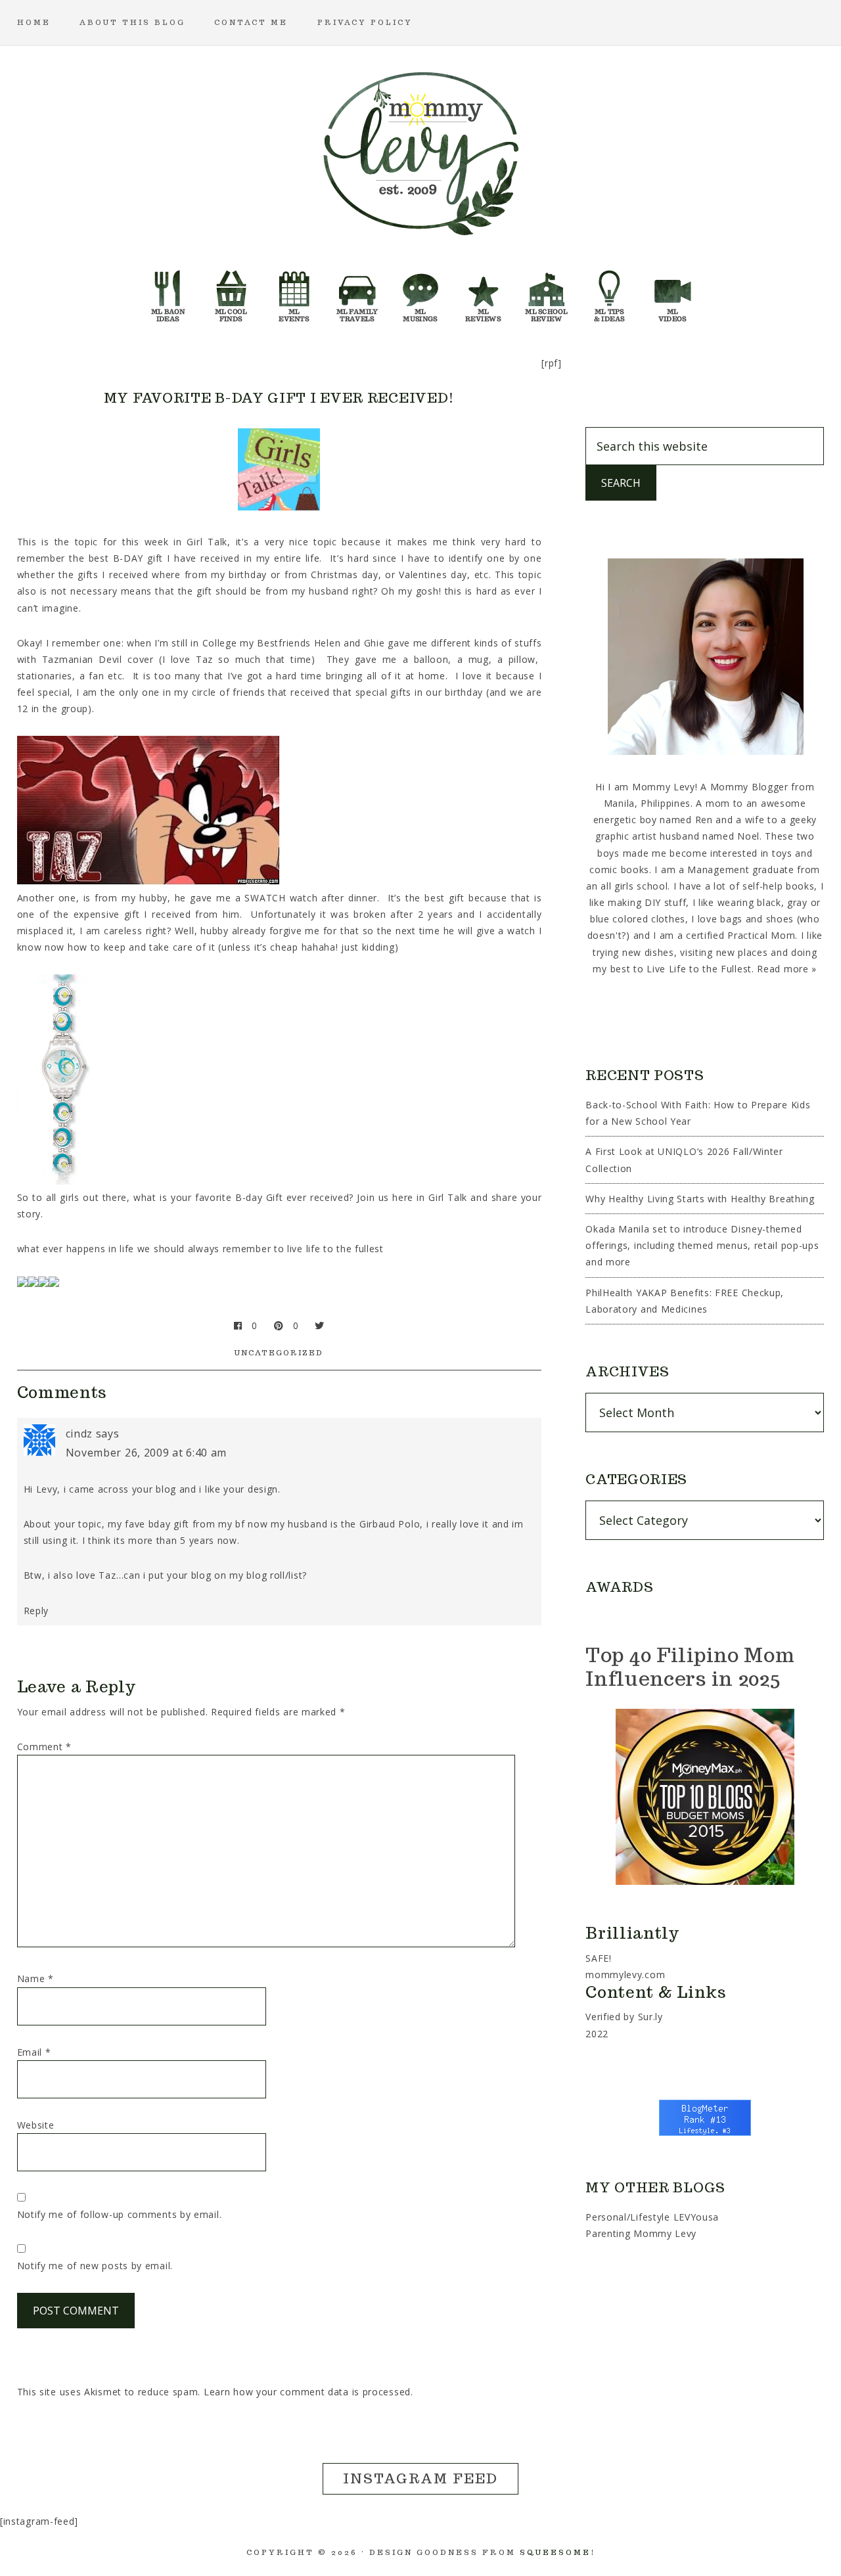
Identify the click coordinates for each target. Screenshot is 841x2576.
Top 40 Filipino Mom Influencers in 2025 (690, 1666)
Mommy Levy (420, 151)
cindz (80, 1434)
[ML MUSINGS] (420, 292)
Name (35, 1978)
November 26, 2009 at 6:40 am (147, 1453)
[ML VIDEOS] (673, 292)
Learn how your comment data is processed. (308, 2392)
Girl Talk (448, 1197)
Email (34, 2052)
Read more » (787, 969)
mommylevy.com (625, 1975)
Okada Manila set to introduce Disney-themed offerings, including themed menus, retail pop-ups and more (702, 1245)
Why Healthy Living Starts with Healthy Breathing (700, 1199)
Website (36, 2125)
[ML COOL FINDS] (231, 292)
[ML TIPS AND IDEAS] (610, 292)
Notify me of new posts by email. (95, 2266)
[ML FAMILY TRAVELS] (357, 292)
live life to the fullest (335, 1249)
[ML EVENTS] (294, 292)
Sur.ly (650, 2017)
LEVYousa (696, 2217)
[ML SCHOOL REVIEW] (547, 292)
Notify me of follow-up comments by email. (120, 2214)
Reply (36, 1611)
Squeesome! (557, 2552)
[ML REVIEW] (484, 292)
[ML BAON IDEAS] (168, 292)
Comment (44, 1747)
